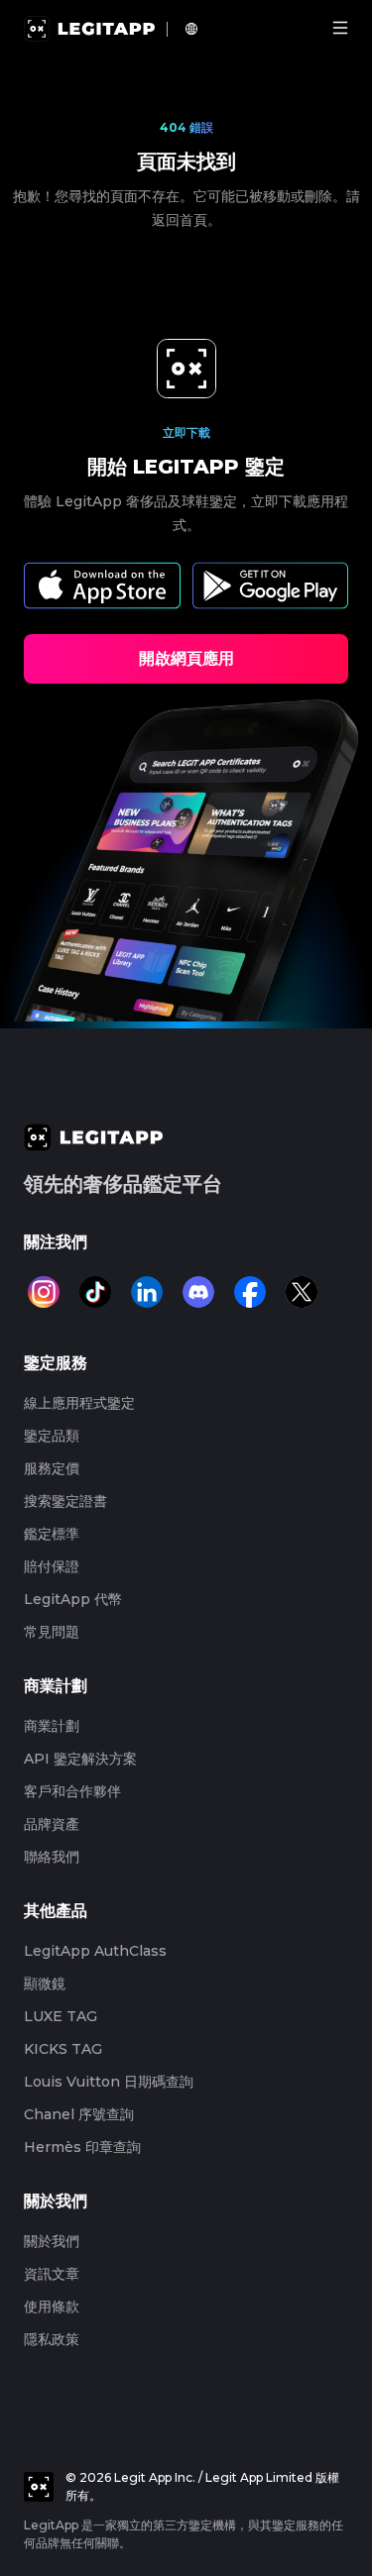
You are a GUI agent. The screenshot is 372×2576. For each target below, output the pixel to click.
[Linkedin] (147, 1292)
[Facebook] (250, 1292)
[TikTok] (95, 1292)
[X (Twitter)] (302, 1292)
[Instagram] (44, 1292)
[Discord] (198, 1292)
